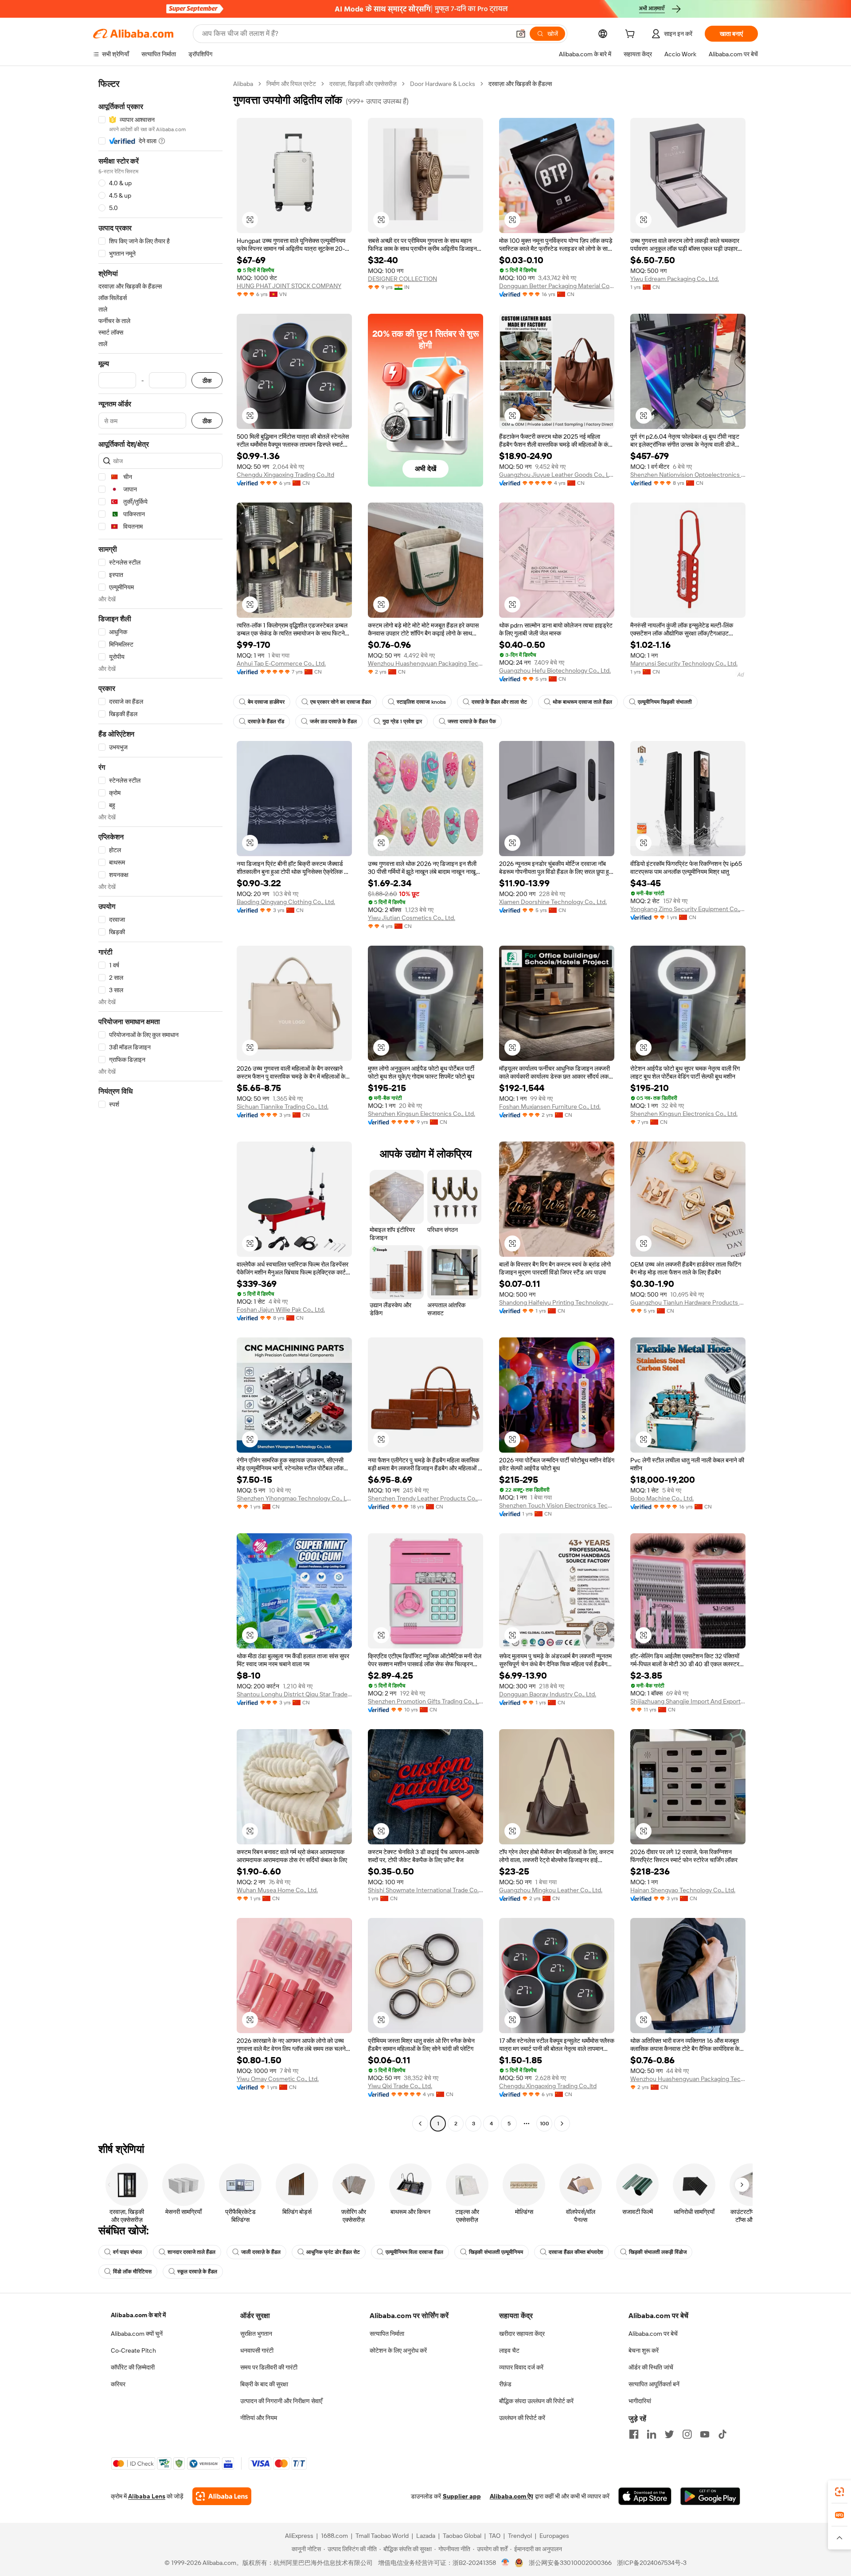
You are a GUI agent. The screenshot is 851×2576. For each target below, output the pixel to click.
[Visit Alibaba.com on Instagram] (687, 2434)
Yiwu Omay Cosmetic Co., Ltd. (278, 2079)
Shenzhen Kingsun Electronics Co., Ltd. (422, 1114)
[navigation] (160, 1105)
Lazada (426, 2536)
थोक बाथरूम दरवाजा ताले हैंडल (582, 702)
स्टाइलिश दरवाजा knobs (421, 702)
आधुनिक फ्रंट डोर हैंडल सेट (333, 2252)
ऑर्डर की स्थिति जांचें (651, 2367)
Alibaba (243, 84)
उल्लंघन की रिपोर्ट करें (522, 2418)
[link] (839, 2492)
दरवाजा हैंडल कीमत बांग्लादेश (576, 2252)
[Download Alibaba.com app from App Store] (645, 2496)
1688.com (334, 2536)
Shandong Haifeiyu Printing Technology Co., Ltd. (557, 1302)
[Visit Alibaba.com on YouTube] (705, 2434)
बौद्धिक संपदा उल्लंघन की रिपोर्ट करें (536, 2401)
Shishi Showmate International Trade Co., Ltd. (425, 1890)
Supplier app (462, 2496)
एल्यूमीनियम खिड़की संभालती (665, 702)
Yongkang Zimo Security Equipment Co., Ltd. (688, 909)
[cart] (632, 35)
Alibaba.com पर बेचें (653, 2334)
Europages (554, 2536)
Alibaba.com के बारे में (138, 2315)
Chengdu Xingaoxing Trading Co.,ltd (285, 475)
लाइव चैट (509, 2350)
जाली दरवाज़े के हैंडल (261, 2252)
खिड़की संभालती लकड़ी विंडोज (658, 2252)
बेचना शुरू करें (644, 2350)
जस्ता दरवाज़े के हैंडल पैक (472, 721)
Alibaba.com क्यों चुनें (137, 2334)
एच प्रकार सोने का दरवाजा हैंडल (341, 702)
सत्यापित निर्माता (387, 2334)
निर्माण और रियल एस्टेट (291, 84)
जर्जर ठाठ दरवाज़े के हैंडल (333, 721)
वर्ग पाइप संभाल (127, 2252)
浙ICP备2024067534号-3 (652, 2563)
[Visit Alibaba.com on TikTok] (722, 2434)
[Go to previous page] (420, 2124)
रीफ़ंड (505, 2384)
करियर (118, 2384)
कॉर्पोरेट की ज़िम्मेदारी (133, 2367)
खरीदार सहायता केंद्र (522, 2334)
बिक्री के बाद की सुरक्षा (264, 2384)
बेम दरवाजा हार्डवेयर (266, 702)
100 (545, 2124)
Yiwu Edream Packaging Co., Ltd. (675, 279)
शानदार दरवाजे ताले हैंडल (191, 2252)
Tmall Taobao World (382, 2536)
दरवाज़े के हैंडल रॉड (266, 721)
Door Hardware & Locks (443, 84)
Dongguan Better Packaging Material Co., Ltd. (557, 286)
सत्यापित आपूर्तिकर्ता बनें (654, 2384)
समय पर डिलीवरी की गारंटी (269, 2367)
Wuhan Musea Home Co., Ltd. (277, 1890)
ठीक (207, 380)
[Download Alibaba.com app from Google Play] (710, 2496)
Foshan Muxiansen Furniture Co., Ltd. (550, 1107)
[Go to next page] (562, 2124)
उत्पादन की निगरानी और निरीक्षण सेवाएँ (281, 2401)
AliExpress (299, 2536)
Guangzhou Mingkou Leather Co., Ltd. (551, 1890)
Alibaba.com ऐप (511, 2496)
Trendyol (520, 2536)
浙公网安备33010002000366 (570, 2563)
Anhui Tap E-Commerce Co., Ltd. (281, 663)
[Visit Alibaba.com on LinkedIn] (652, 2434)
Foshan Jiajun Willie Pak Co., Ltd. (281, 1309)
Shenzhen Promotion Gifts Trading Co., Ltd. (425, 1701)
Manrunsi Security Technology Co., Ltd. (684, 663)
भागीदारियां (640, 2401)
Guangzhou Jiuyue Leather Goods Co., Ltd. (557, 475)
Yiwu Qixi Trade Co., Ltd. (400, 2086)
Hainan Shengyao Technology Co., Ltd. (683, 1890)
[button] (521, 34)
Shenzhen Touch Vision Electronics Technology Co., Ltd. (557, 1505)
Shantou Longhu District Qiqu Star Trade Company (294, 1694)
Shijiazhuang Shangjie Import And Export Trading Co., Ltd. (688, 1701)
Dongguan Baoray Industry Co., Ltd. (548, 1694)
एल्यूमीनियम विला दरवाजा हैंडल (414, 2252)
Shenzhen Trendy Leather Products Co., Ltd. (425, 1498)
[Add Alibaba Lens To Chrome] (222, 2496)
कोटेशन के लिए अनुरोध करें (398, 2350)
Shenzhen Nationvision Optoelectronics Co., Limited (688, 475)
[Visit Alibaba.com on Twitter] (669, 2434)
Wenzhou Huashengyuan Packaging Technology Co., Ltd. (425, 663)
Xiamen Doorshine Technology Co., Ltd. (553, 902)
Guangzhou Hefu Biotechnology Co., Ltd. (555, 670)
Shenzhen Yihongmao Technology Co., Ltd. (294, 1498)
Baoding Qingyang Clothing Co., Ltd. (286, 902)
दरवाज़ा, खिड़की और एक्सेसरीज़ (363, 84)
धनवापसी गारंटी (257, 2350)
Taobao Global (462, 2536)
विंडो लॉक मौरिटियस (132, 2272)
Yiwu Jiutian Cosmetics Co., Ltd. (412, 918)
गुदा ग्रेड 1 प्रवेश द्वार (402, 721)
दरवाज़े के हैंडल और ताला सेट (499, 702)
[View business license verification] (506, 2563)
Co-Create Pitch (133, 2350)
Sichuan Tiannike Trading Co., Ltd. (283, 1107)
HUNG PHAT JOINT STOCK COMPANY (289, 286)
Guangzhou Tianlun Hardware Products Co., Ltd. (688, 1302)
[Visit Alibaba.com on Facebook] (634, 2434)
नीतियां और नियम (259, 2418)
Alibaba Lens (147, 2496)
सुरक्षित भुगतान (256, 2334)
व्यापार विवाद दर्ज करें (521, 2367)
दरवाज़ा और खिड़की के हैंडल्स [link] (520, 84)
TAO (495, 2536)
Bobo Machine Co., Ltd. (662, 1498)
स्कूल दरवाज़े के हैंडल (197, 2272)
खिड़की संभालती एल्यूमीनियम (496, 2252)
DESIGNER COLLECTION (402, 279)
